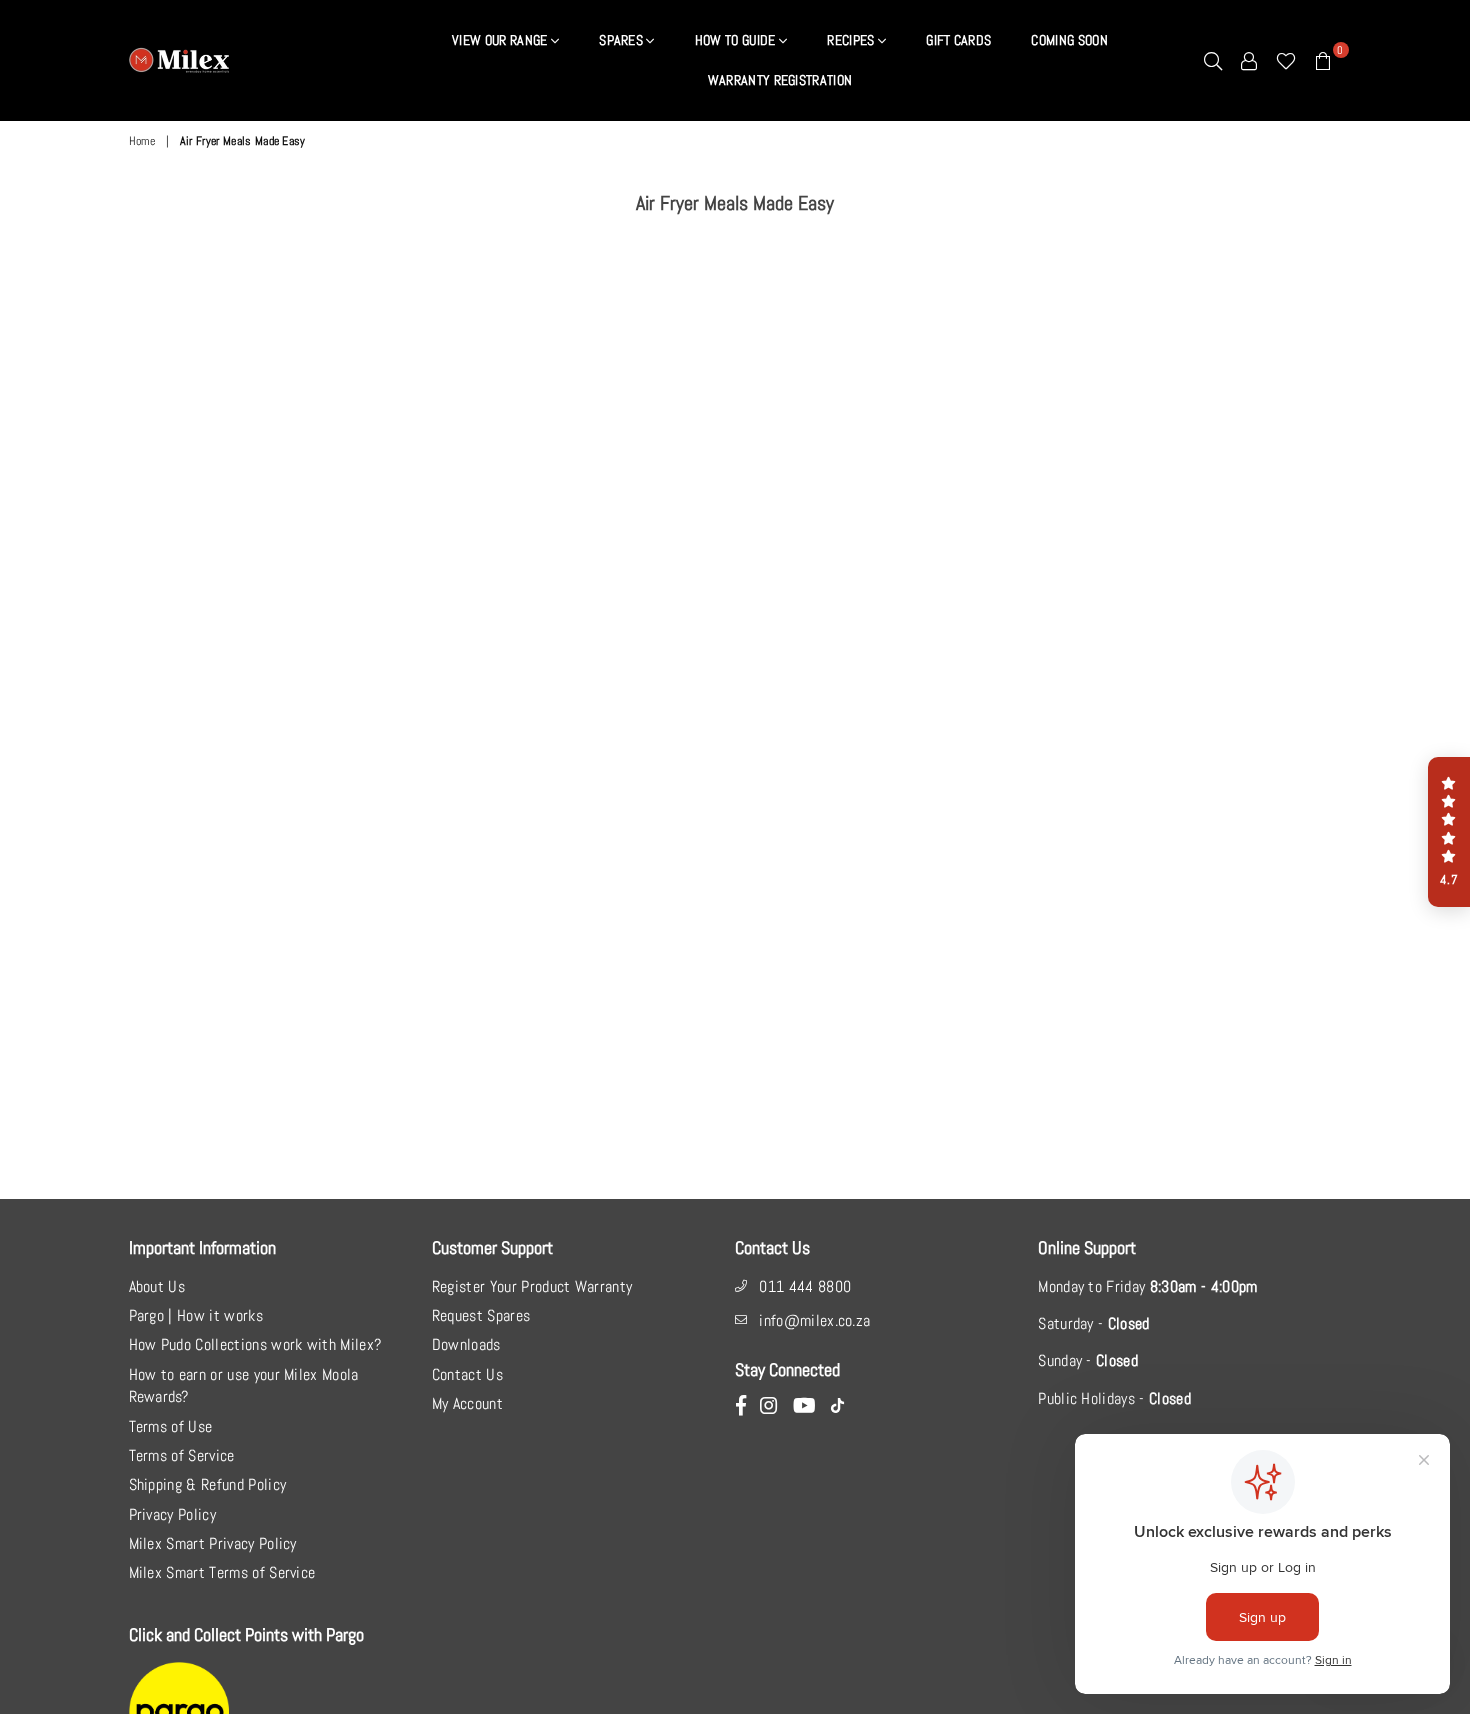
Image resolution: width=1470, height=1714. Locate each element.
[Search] (1213, 60)
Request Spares (481, 1315)
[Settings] (1249, 60)
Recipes (852, 40)
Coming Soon (1069, 40)
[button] (1449, 832)
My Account (467, 1403)
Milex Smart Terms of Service (222, 1572)
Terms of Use (171, 1426)
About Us (157, 1286)
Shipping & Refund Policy (208, 1484)
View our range (501, 40)
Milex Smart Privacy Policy (213, 1543)
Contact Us (467, 1374)
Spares (622, 40)
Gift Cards (958, 40)
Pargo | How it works (196, 1315)
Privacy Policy (172, 1514)
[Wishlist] (1286, 60)
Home (142, 141)
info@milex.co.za (814, 1320)
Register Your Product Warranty (532, 1286)
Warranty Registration (780, 80)
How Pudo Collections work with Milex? (255, 1344)
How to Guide (737, 40)
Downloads (466, 1344)
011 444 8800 (805, 1286)
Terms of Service (182, 1455)
